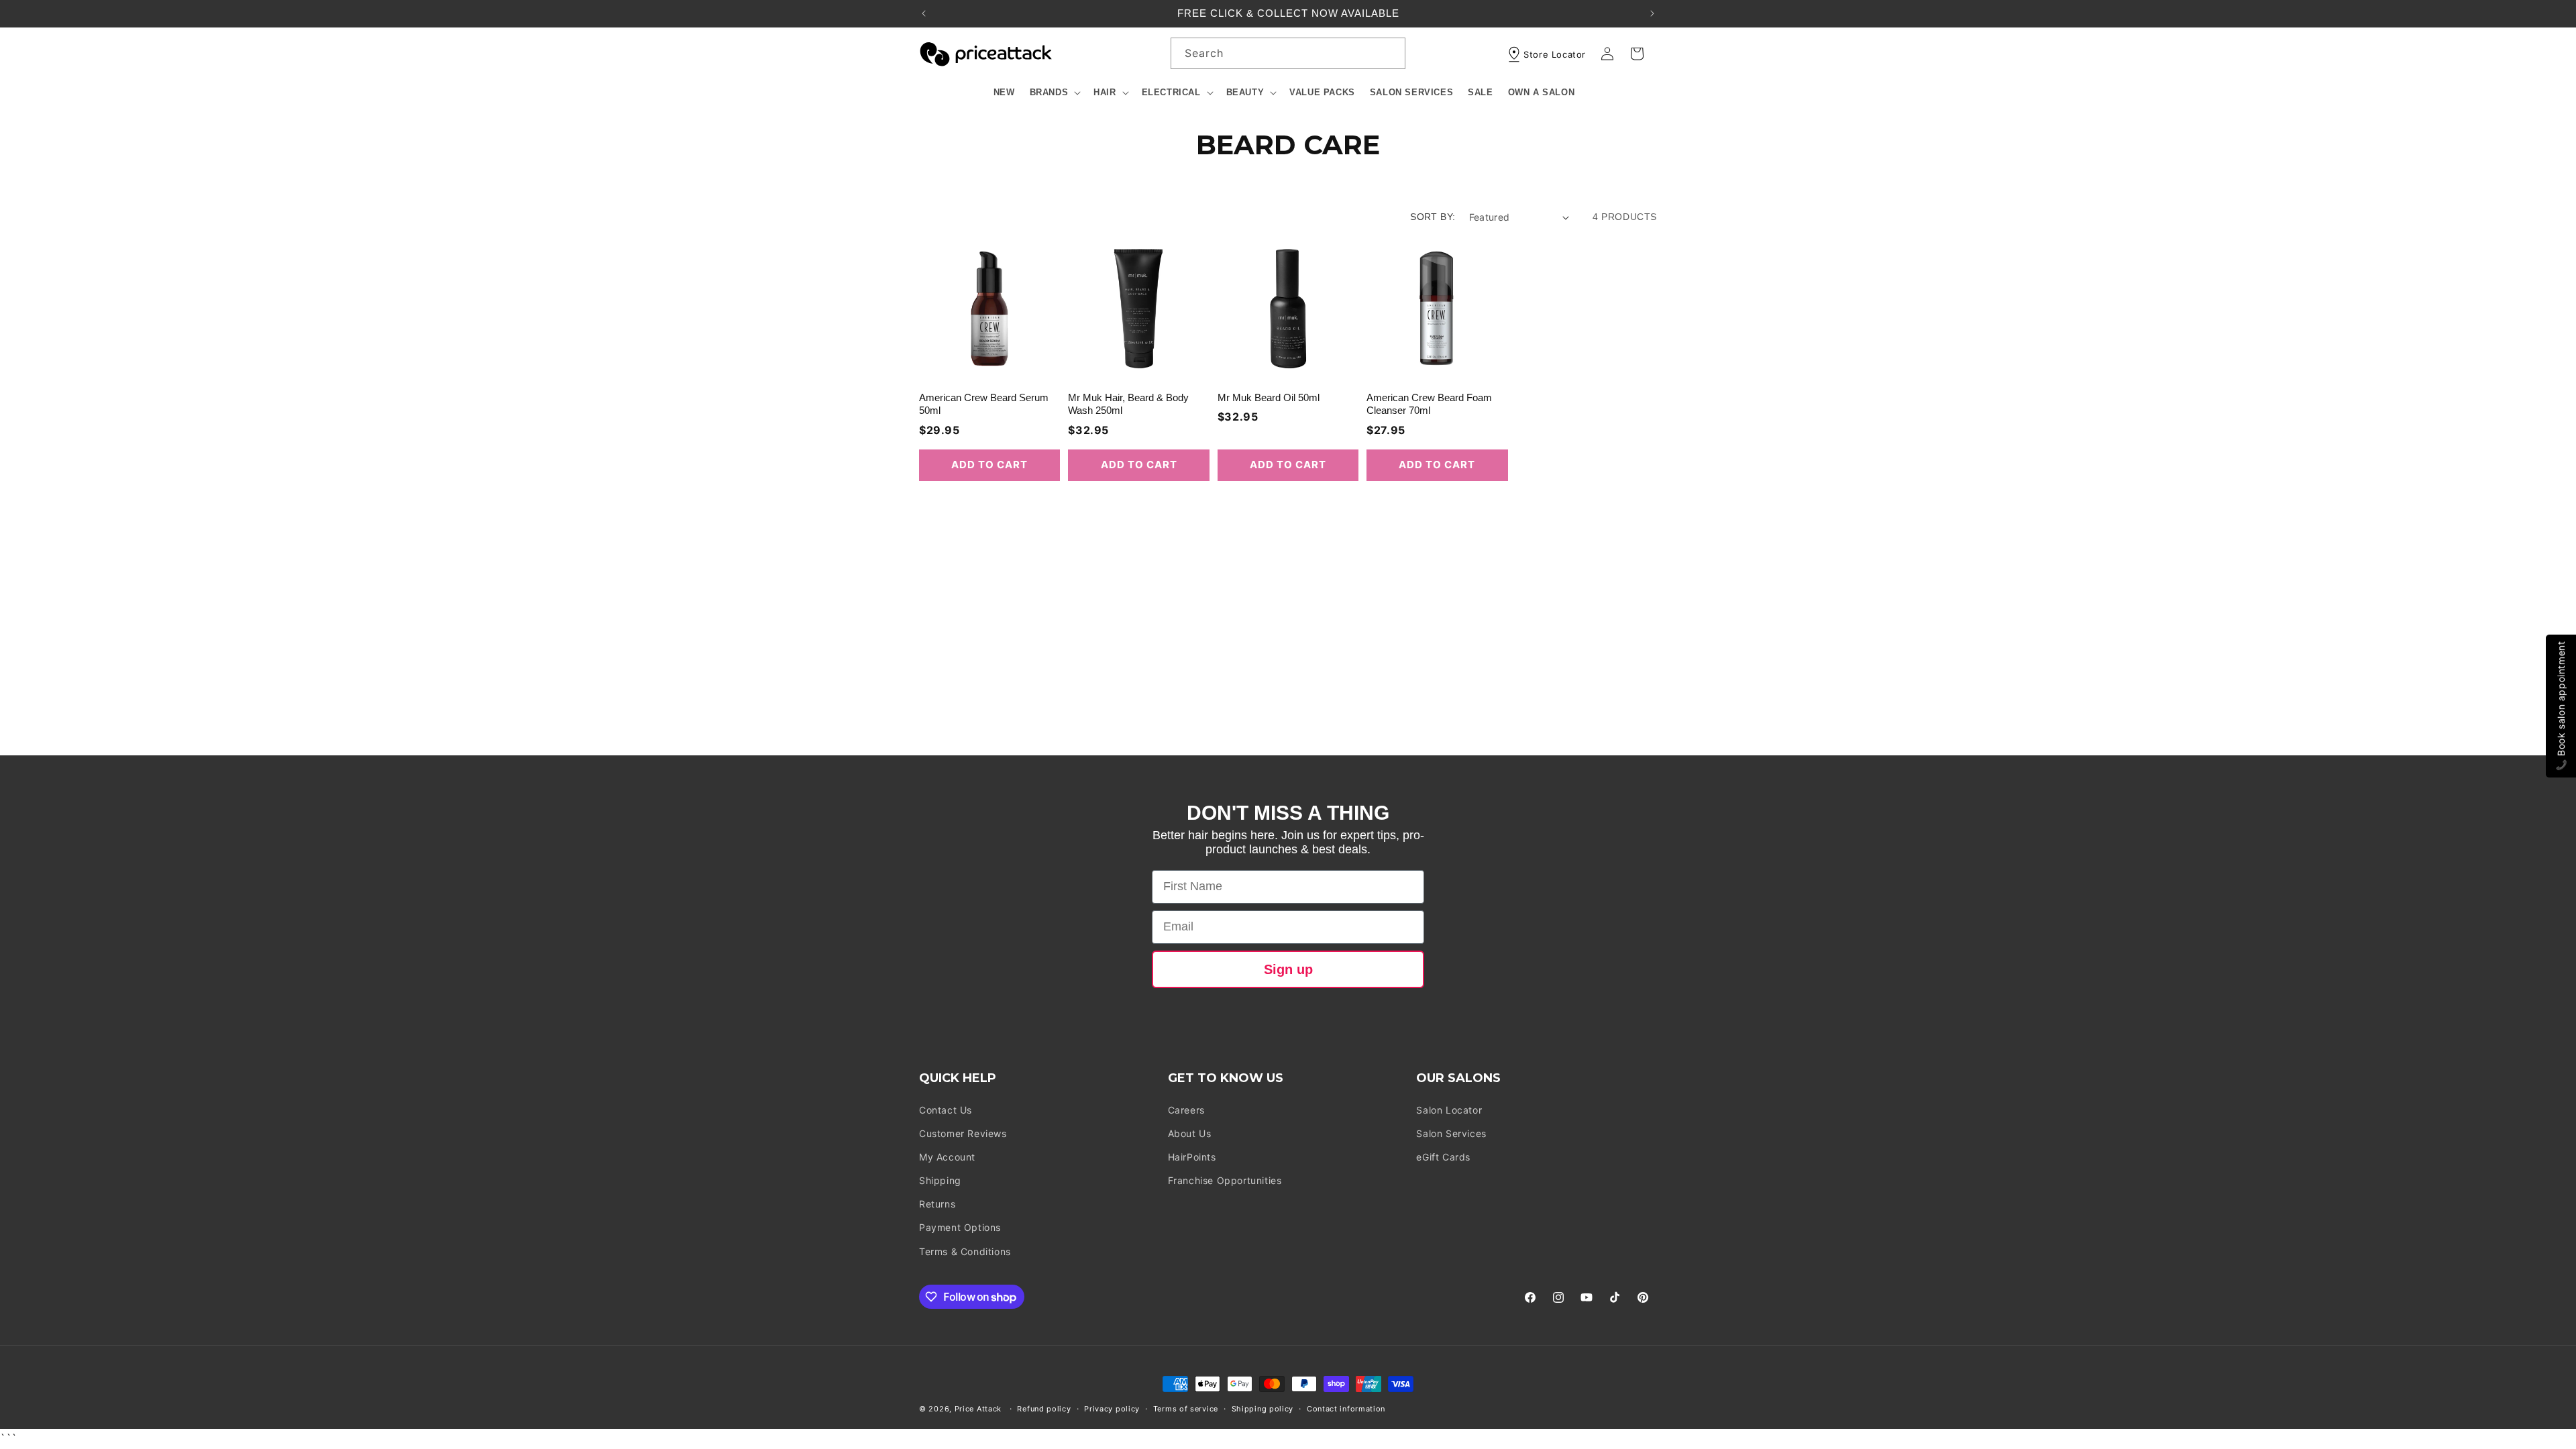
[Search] (1390, 53)
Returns (937, 1204)
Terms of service (1186, 1409)
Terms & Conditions (965, 1251)
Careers (1186, 1110)
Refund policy (1044, 1409)
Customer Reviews (963, 1133)
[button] (1055, 93)
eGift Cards (1443, 1157)
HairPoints (1192, 1157)
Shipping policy (1263, 1409)
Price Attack (978, 1409)
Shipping (940, 1180)
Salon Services (1451, 1133)
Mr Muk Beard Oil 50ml (1269, 397)
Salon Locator (1449, 1110)
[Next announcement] (1652, 13)
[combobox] (1288, 53)
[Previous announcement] (924, 13)
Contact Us (946, 1110)
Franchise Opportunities (1225, 1180)
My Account (947, 1157)
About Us (1190, 1133)
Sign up (1288, 969)
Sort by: (1433, 217)
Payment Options (960, 1227)
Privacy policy (1112, 1409)
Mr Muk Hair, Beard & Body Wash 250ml (1128, 404)
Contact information (1346, 1409)
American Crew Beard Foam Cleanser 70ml (1429, 404)
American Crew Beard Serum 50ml (984, 404)
